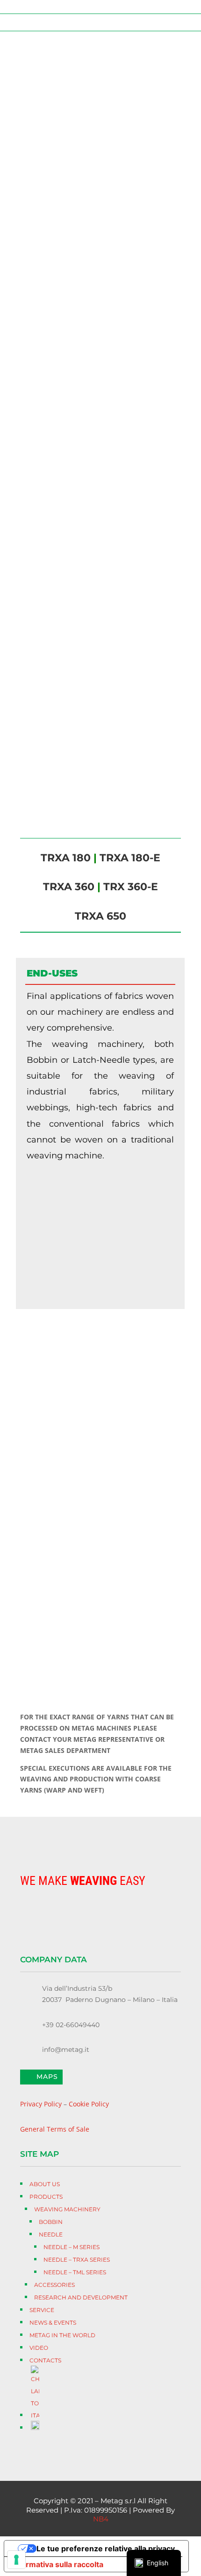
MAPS (47, 2077)
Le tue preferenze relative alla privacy (106, 2548)
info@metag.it (66, 2050)
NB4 (101, 2519)
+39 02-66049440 (71, 2025)
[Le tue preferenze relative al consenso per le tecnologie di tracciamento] (16, 2560)
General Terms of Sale (55, 2129)
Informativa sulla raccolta (57, 2564)
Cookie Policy (89, 2104)
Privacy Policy (41, 2104)
